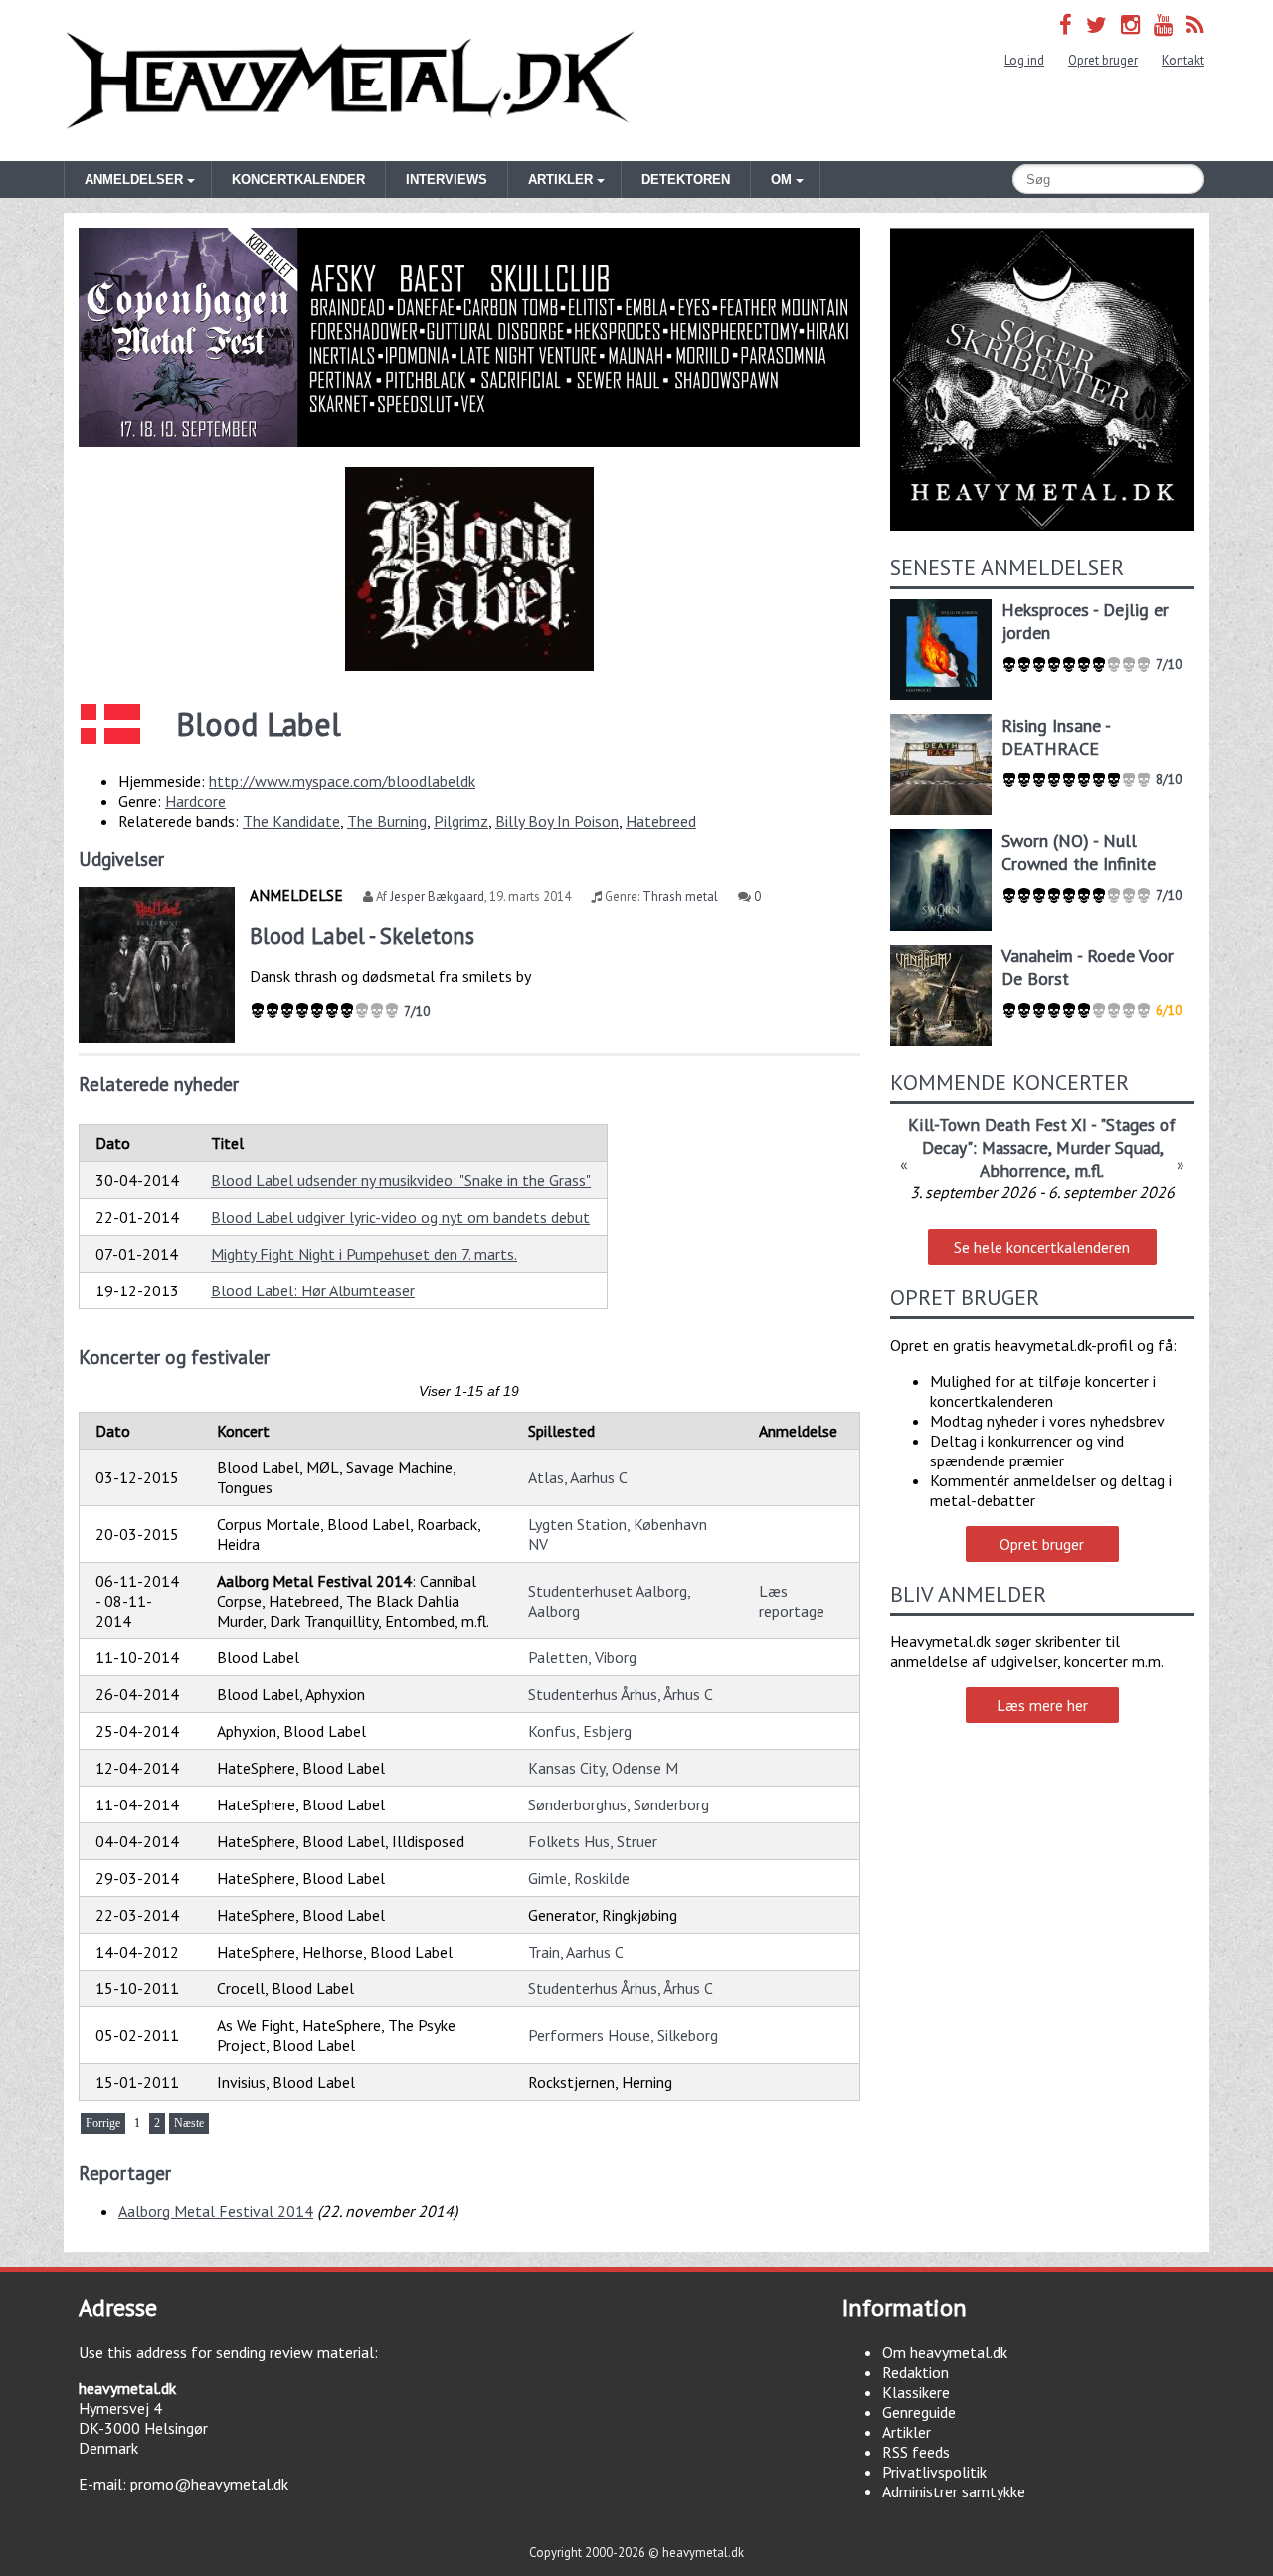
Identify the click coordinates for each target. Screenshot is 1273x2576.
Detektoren (686, 179)
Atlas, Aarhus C (578, 1477)
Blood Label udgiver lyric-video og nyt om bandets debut (400, 1217)
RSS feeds (916, 2452)
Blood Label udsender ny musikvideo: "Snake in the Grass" (401, 1180)
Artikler (907, 2432)
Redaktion (915, 2372)
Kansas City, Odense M (603, 1768)
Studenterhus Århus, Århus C (621, 1694)
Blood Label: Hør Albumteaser (313, 1290)
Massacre (1015, 1148)
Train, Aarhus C (576, 1952)
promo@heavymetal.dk (209, 2484)
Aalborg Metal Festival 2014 (216, 2211)
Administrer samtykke (954, 2491)
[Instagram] (1130, 24)
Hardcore (195, 801)
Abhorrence (1023, 1171)
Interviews (447, 179)
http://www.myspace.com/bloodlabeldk (342, 781)
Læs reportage (792, 1601)
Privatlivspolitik (934, 2472)
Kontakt (1183, 60)
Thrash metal (680, 896)
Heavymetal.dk (350, 81)
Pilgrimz (461, 821)
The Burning (387, 821)
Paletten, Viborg (582, 1657)
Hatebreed (661, 821)
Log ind (1024, 60)
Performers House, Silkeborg (623, 2035)
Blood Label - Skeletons (362, 935)
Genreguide (919, 2412)
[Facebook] (1066, 24)
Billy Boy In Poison (557, 821)
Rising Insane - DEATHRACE (1056, 737)
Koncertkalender (298, 179)
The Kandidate (291, 821)
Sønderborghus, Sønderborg (619, 1804)
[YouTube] (1163, 24)
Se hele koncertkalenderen (1042, 1247)
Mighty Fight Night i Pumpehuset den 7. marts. (364, 1254)
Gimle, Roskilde (579, 1878)
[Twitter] (1096, 24)
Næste (189, 2123)
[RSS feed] (1195, 24)
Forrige (103, 2123)
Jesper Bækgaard (437, 896)
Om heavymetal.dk (945, 2352)
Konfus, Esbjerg (580, 1731)
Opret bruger (1103, 60)
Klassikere (916, 2392)
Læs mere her (1042, 1705)
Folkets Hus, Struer (593, 1841)
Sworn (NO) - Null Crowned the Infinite (1079, 852)
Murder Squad (1108, 1148)
